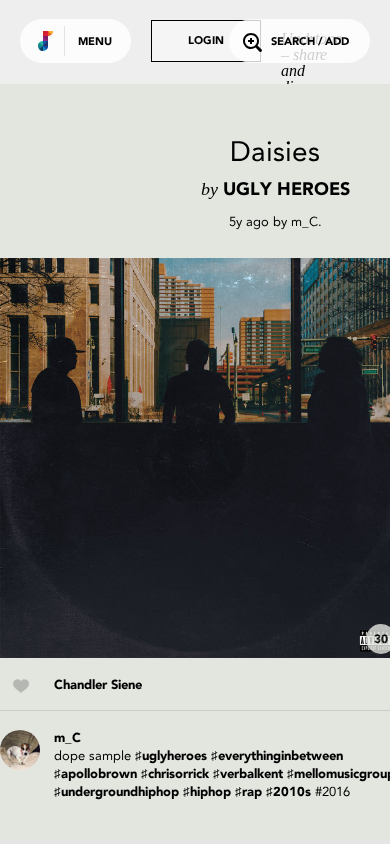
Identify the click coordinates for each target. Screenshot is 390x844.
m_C (304, 221)
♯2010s (288, 792)
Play (200, 458)
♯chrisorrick (175, 774)
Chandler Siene (98, 685)
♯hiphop (207, 792)
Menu (95, 42)
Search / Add (310, 42)
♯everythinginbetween (277, 756)
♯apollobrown (95, 774)
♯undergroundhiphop (116, 792)
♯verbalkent (248, 774)
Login (206, 41)
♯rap (248, 792)
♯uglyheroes (171, 756)
